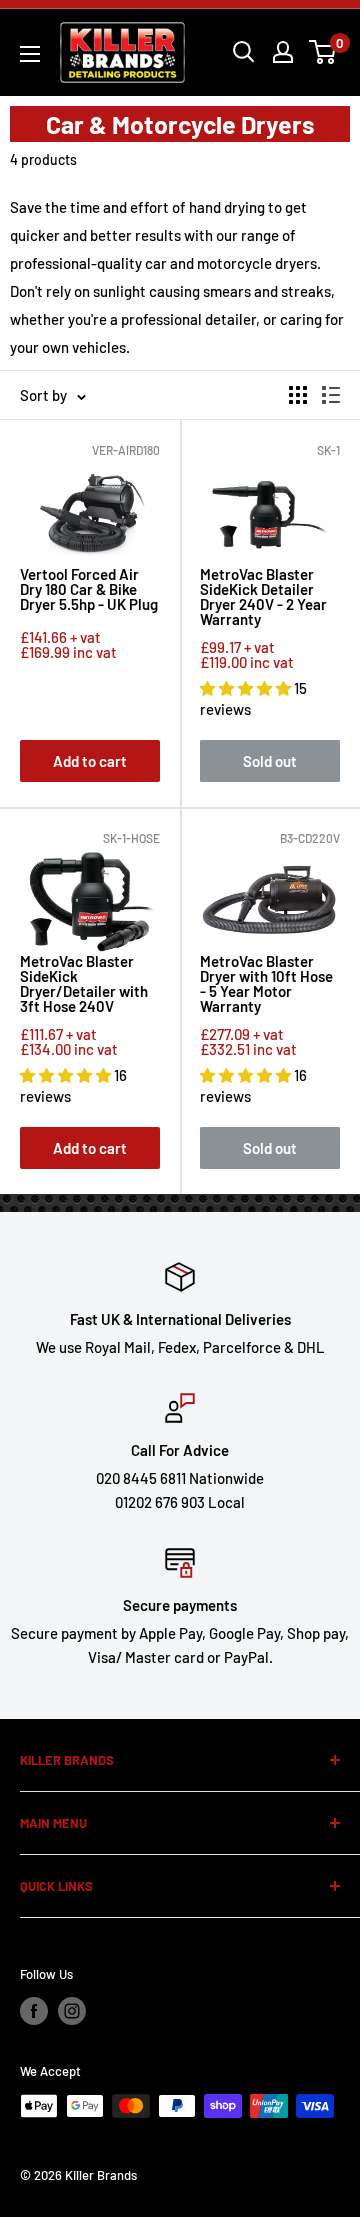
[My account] (283, 52)
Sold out (270, 761)
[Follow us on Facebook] (34, 2011)
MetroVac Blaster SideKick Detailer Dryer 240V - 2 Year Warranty (263, 597)
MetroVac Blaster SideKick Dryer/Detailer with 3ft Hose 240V (84, 984)
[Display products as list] (331, 395)
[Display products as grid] (298, 395)
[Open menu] (30, 54)
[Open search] (244, 52)
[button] (247, 688)
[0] (323, 52)
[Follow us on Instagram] (72, 2011)
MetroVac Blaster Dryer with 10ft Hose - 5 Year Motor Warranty (266, 984)
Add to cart (90, 761)
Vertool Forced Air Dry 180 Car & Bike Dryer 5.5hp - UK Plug (89, 590)
